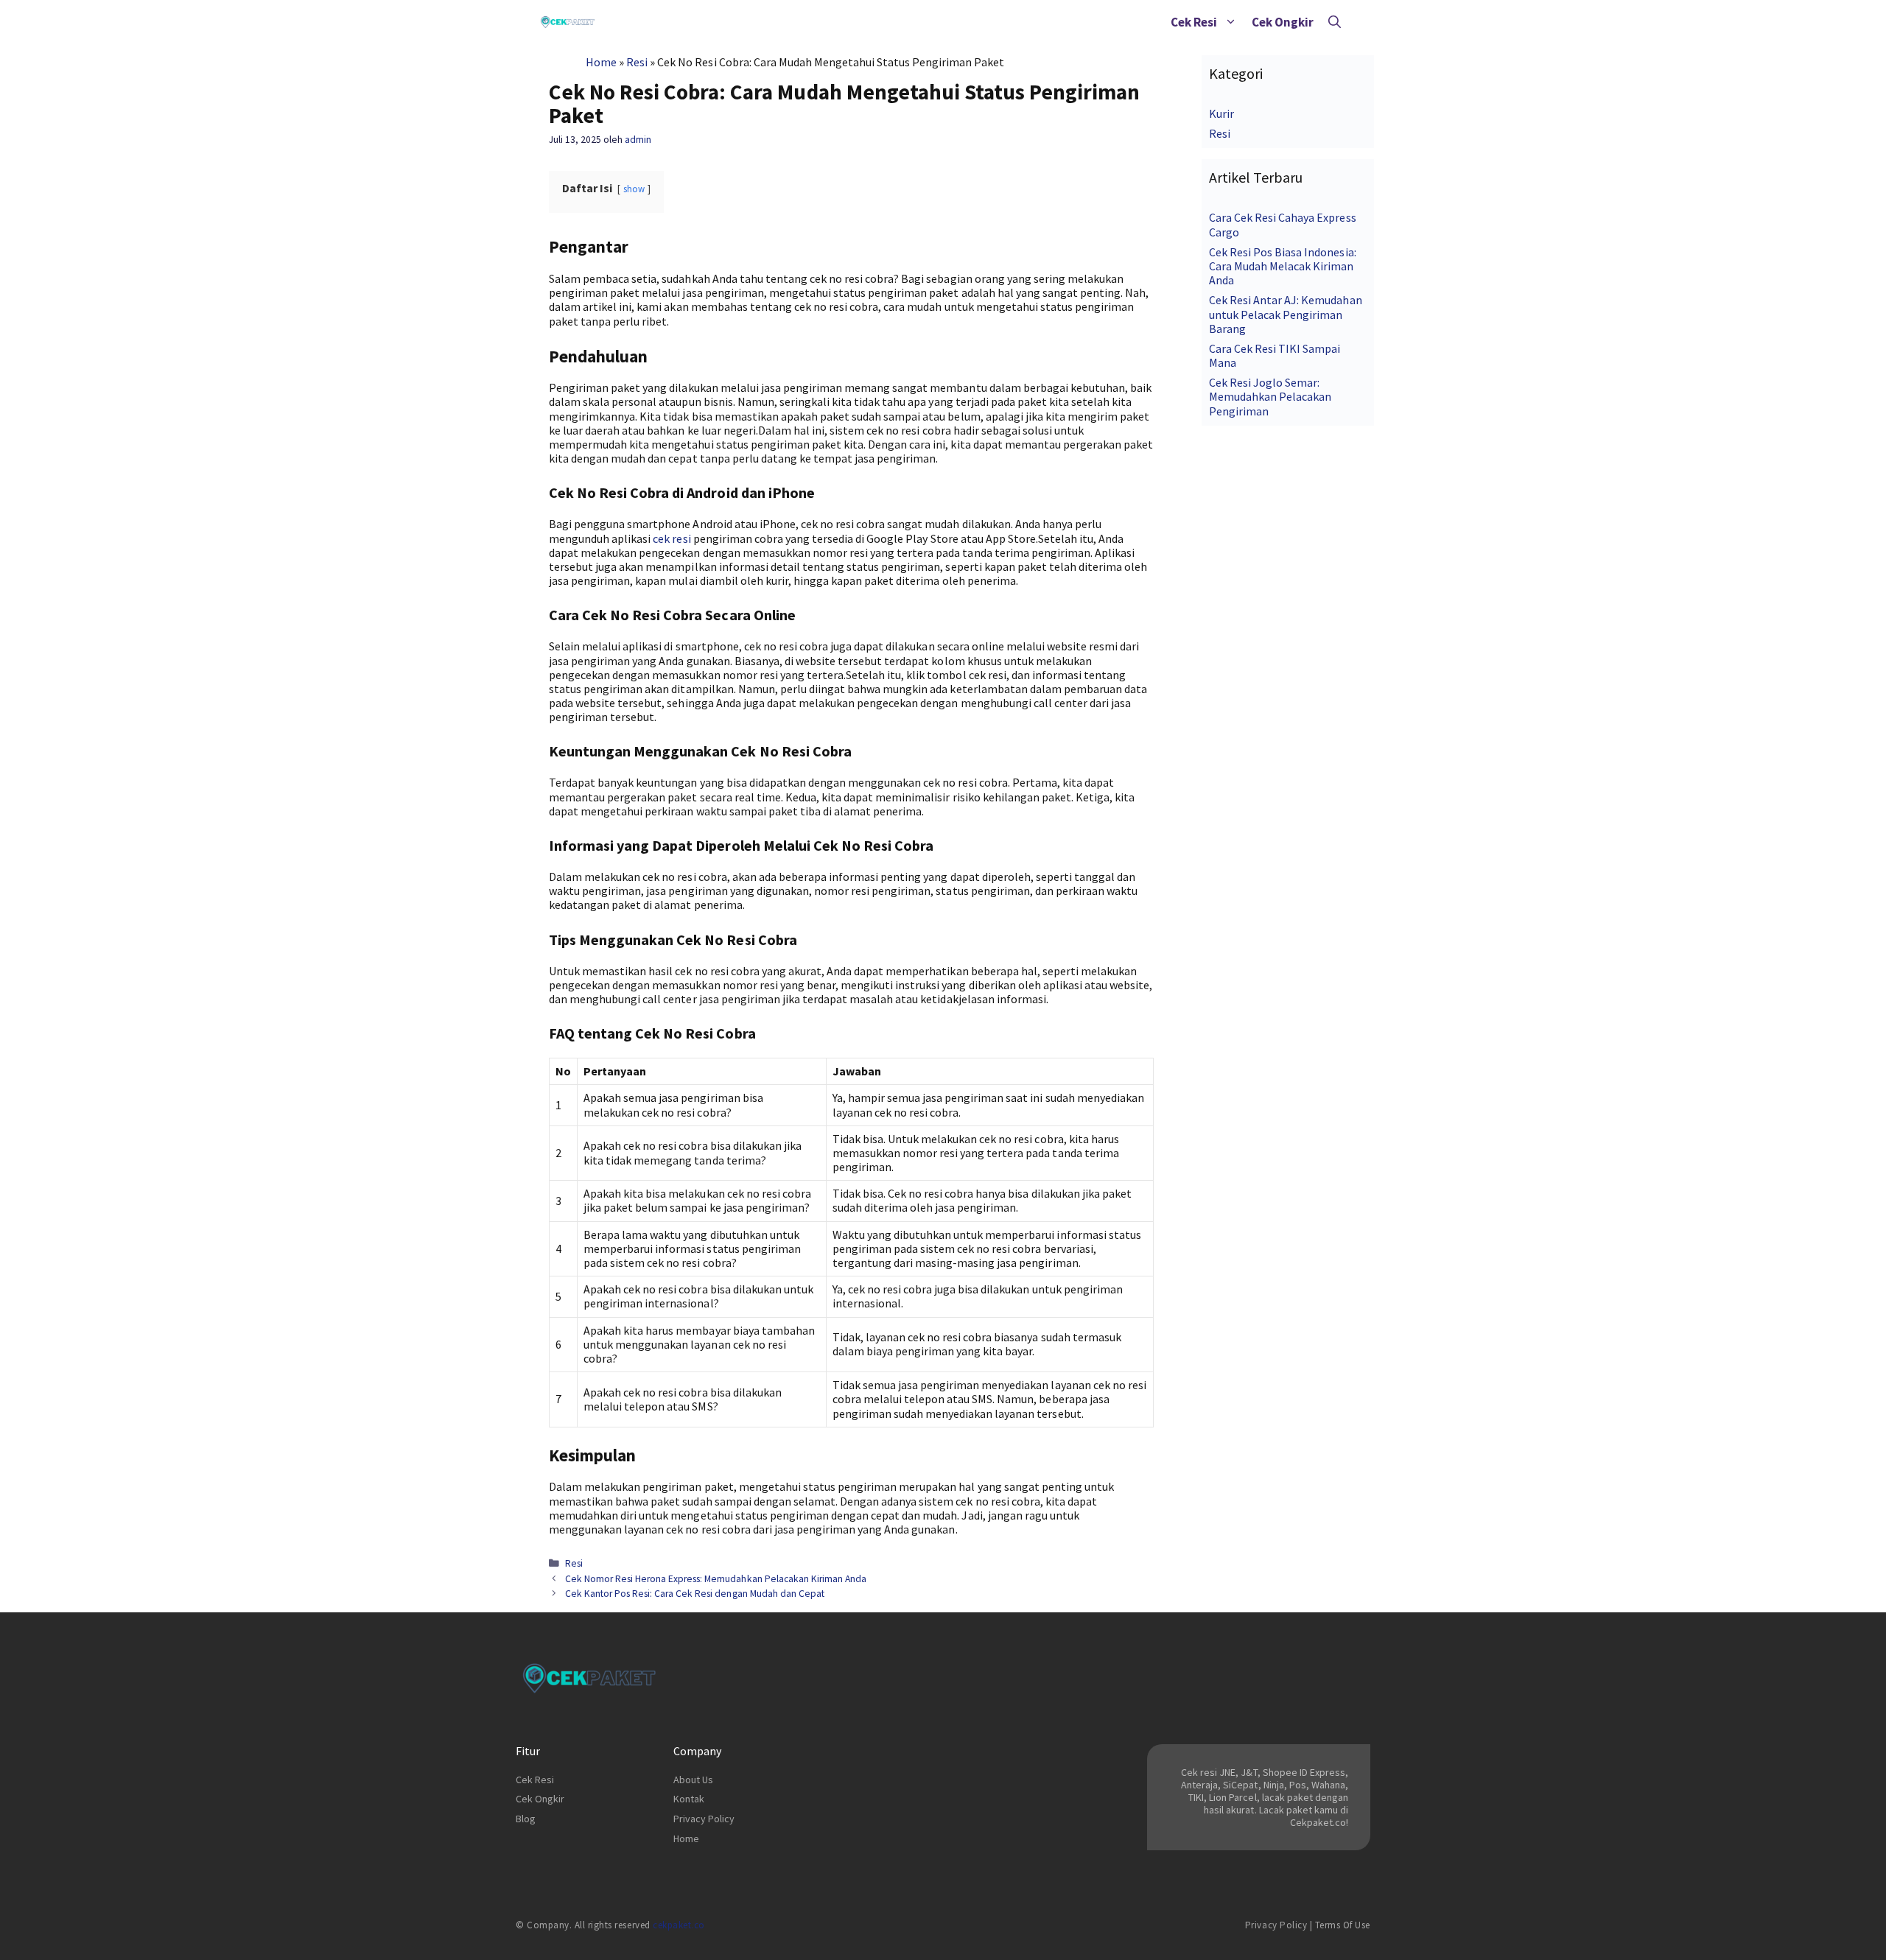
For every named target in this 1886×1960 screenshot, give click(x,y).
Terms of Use (1343, 1925)
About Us (693, 1780)
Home (601, 62)
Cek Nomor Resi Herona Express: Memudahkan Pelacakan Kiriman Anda (716, 1579)
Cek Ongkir (1283, 22)
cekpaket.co (679, 1925)
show (634, 189)
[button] (1231, 22)
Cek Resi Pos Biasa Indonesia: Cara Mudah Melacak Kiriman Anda (1283, 266)
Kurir (1221, 113)
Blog (526, 1819)
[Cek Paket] (568, 22)
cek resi (672, 538)
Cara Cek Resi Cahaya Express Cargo (1283, 224)
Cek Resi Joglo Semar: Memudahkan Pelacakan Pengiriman (1270, 396)
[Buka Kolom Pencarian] (1335, 22)
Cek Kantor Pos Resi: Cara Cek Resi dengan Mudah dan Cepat (695, 1594)
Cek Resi (1194, 22)
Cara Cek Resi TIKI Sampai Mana (1275, 355)
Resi (637, 62)
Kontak (689, 1799)
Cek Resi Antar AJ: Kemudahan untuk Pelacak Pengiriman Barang (1286, 314)
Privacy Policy (704, 1819)
